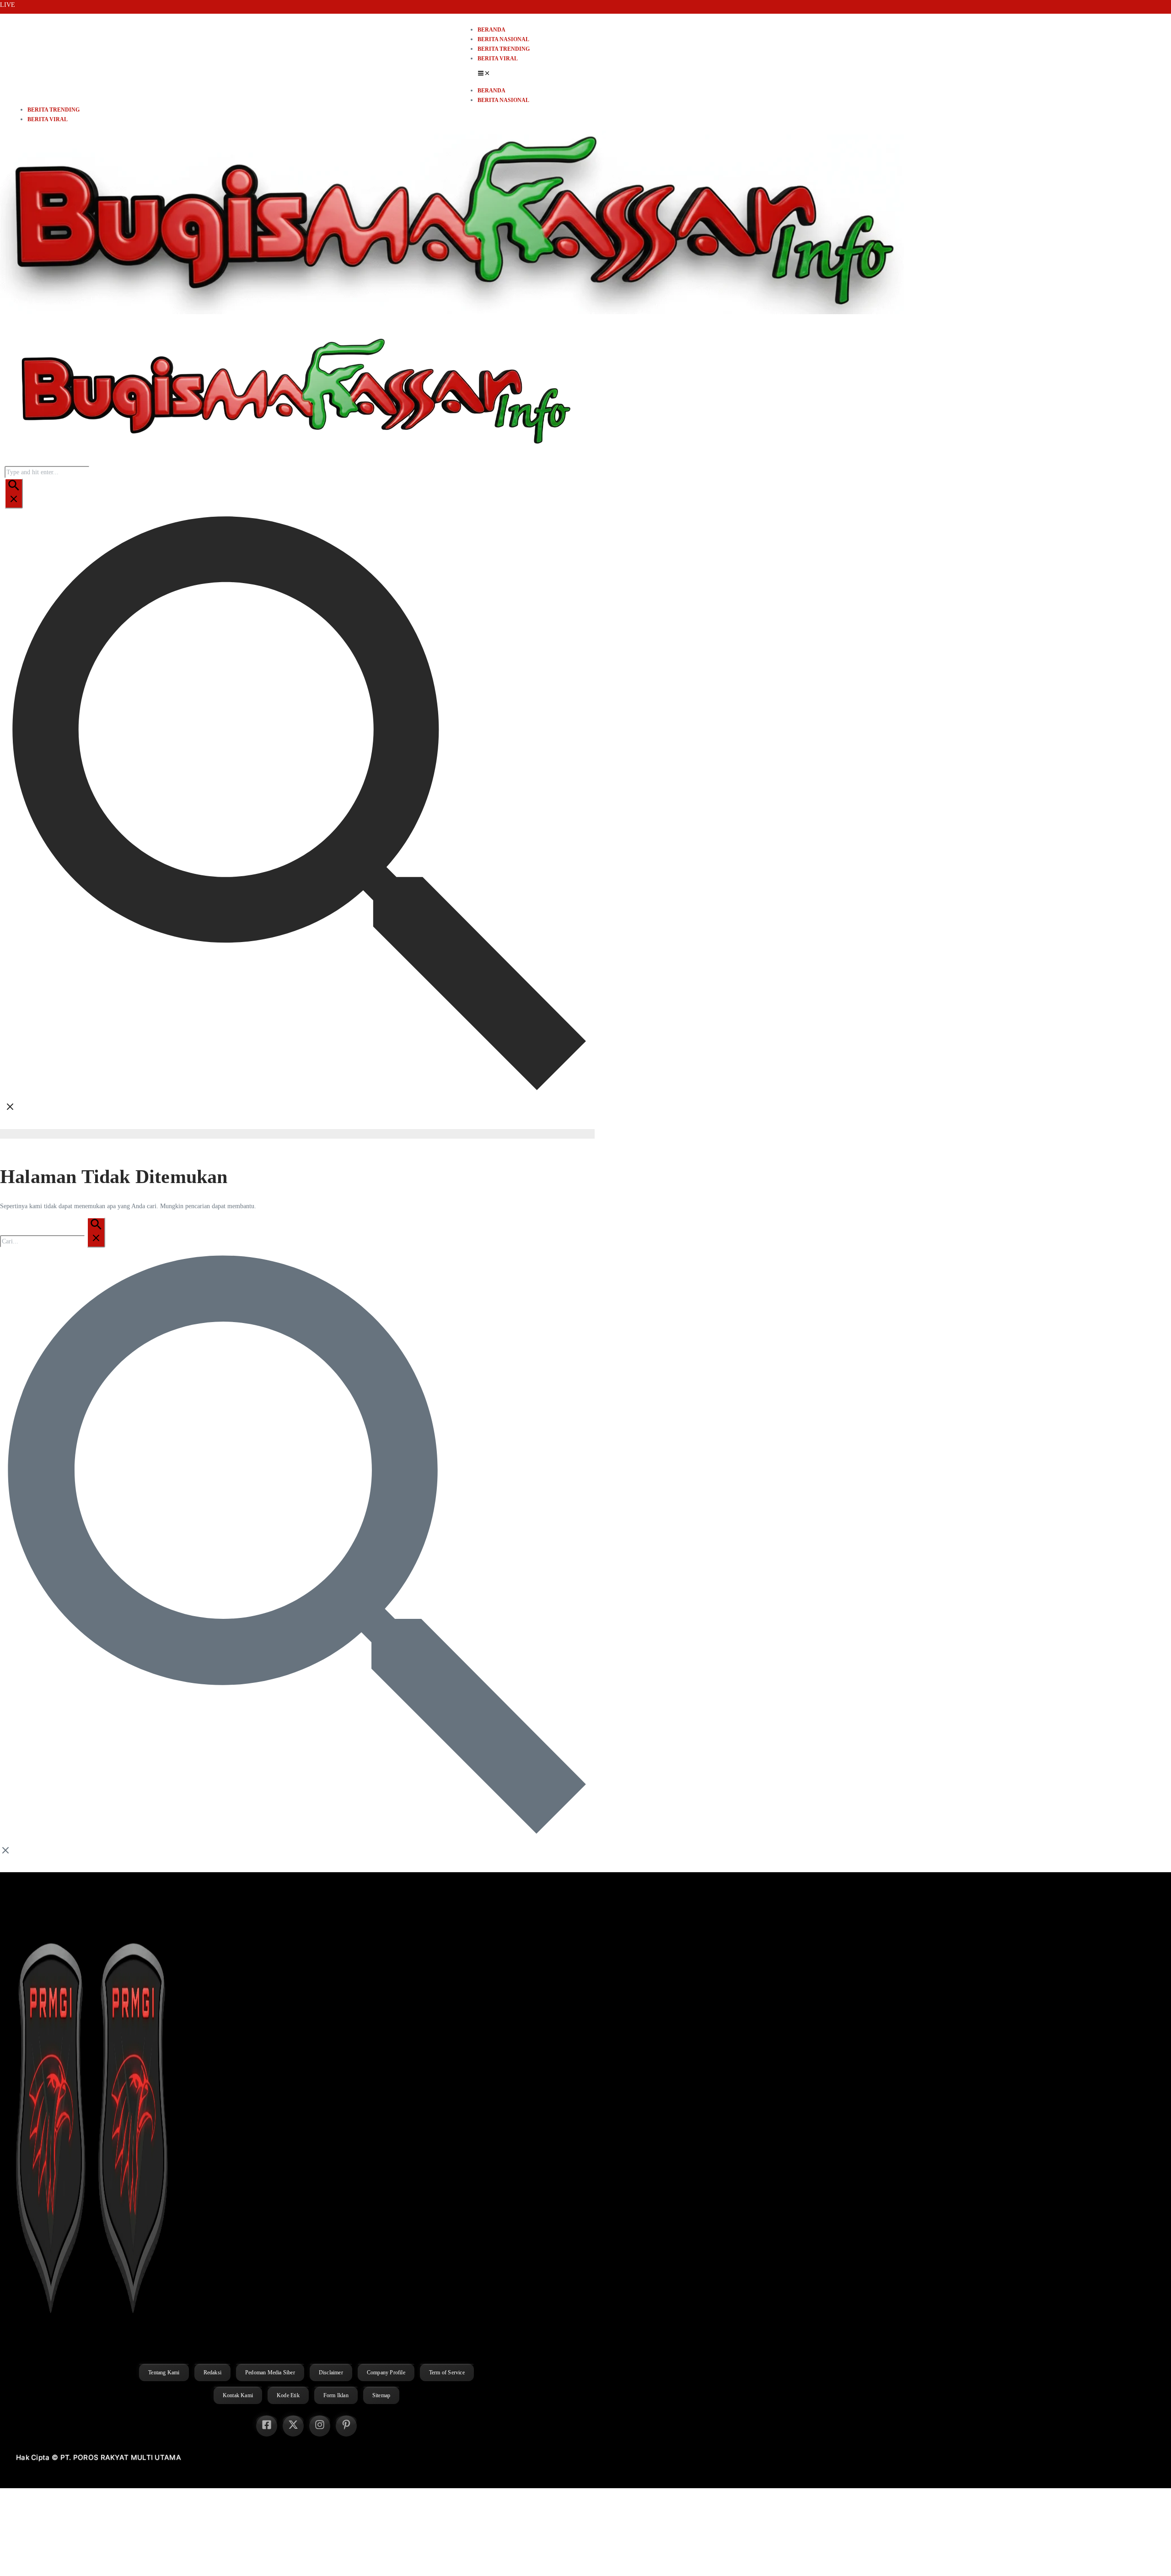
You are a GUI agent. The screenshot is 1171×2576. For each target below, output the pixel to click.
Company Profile (386, 2372)
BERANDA (491, 30)
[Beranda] (293, 461)
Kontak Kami (238, 2395)
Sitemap (381, 2395)
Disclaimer (331, 2372)
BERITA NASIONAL (503, 39)
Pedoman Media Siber (270, 2372)
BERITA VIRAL (498, 59)
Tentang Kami (164, 2372)
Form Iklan (336, 2395)
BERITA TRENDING (504, 49)
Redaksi (212, 2372)
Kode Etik (288, 2395)
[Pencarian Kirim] (14, 493)
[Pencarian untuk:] (53, 1241)
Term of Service (447, 2372)
